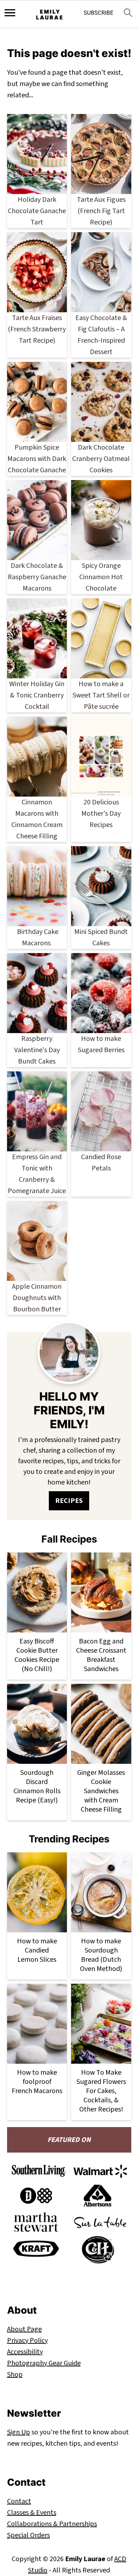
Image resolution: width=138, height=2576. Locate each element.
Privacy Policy (27, 2341)
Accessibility (25, 2352)
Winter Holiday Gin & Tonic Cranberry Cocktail (37, 695)
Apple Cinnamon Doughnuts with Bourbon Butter (37, 1298)
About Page (24, 2329)
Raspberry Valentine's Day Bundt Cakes (37, 1050)
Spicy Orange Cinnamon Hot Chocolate (101, 577)
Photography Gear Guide (44, 2363)
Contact (19, 2501)
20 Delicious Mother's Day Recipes (101, 814)
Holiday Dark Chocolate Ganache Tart (37, 211)
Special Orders (28, 2535)
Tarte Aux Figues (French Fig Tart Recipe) (101, 211)
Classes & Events (32, 2513)
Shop (15, 2375)
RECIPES (69, 1501)
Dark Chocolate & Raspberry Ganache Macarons (37, 577)
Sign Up (19, 2432)
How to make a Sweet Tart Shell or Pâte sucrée (101, 695)
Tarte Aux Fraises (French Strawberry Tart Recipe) (37, 329)
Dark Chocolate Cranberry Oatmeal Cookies (101, 459)
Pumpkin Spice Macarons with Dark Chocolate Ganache (37, 459)
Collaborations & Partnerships (52, 2524)
